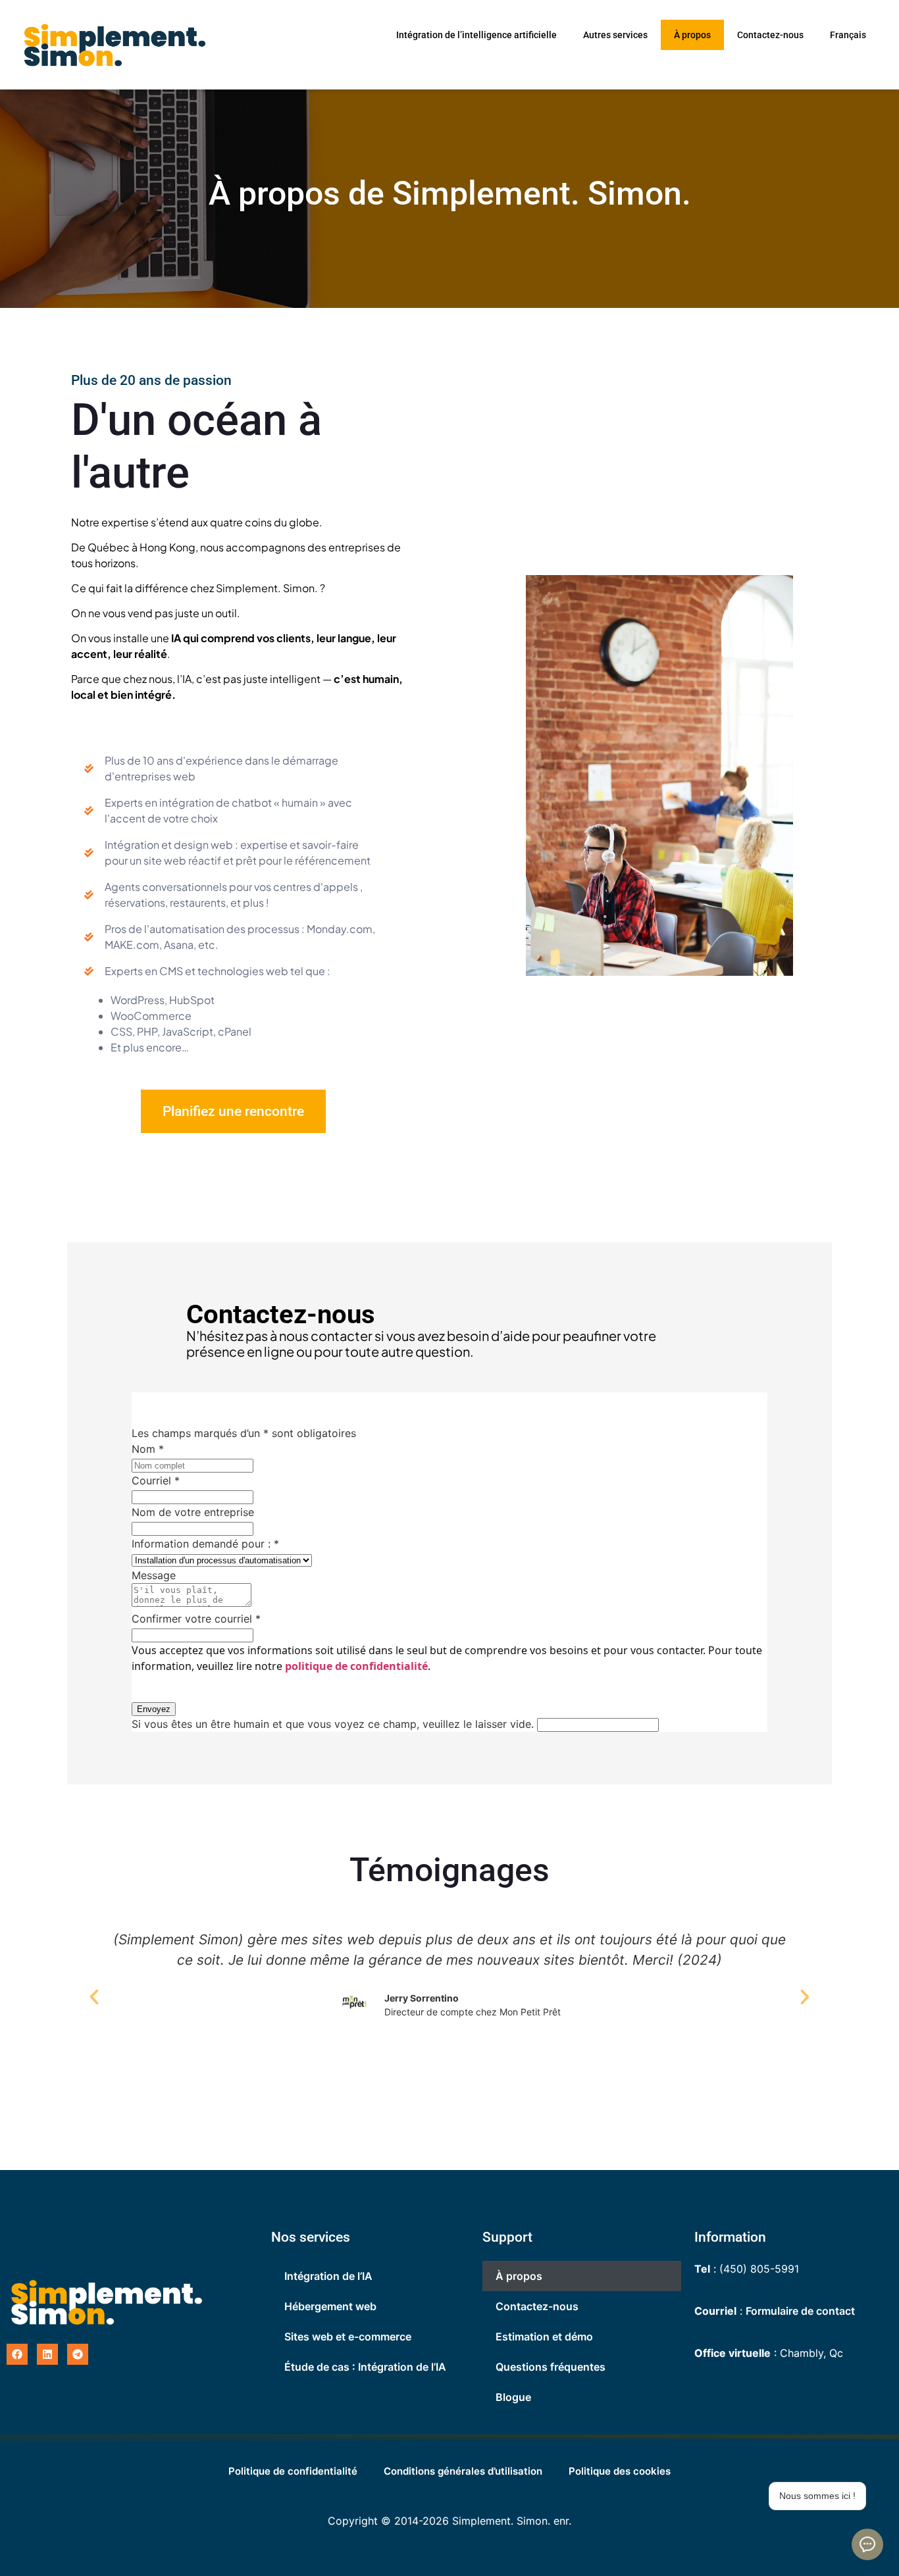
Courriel (156, 1480)
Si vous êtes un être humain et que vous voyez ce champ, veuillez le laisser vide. (334, 1724)
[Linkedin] (47, 2354)
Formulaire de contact (800, 2311)
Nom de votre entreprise (193, 1512)
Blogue (513, 2397)
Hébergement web (330, 2306)
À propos (692, 35)
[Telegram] (78, 2354)
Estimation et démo (544, 2336)
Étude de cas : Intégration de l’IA (365, 2367)
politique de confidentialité (356, 1666)
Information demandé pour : (205, 1544)
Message (154, 1575)
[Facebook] (17, 2354)
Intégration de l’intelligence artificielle (476, 35)
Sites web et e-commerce (348, 2336)
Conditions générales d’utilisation (463, 2471)
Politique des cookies (620, 2471)
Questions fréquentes (551, 2367)
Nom (148, 1449)
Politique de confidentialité (293, 2471)
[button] (94, 1997)
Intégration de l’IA (328, 2276)
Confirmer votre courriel (196, 1619)
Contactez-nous (770, 35)
